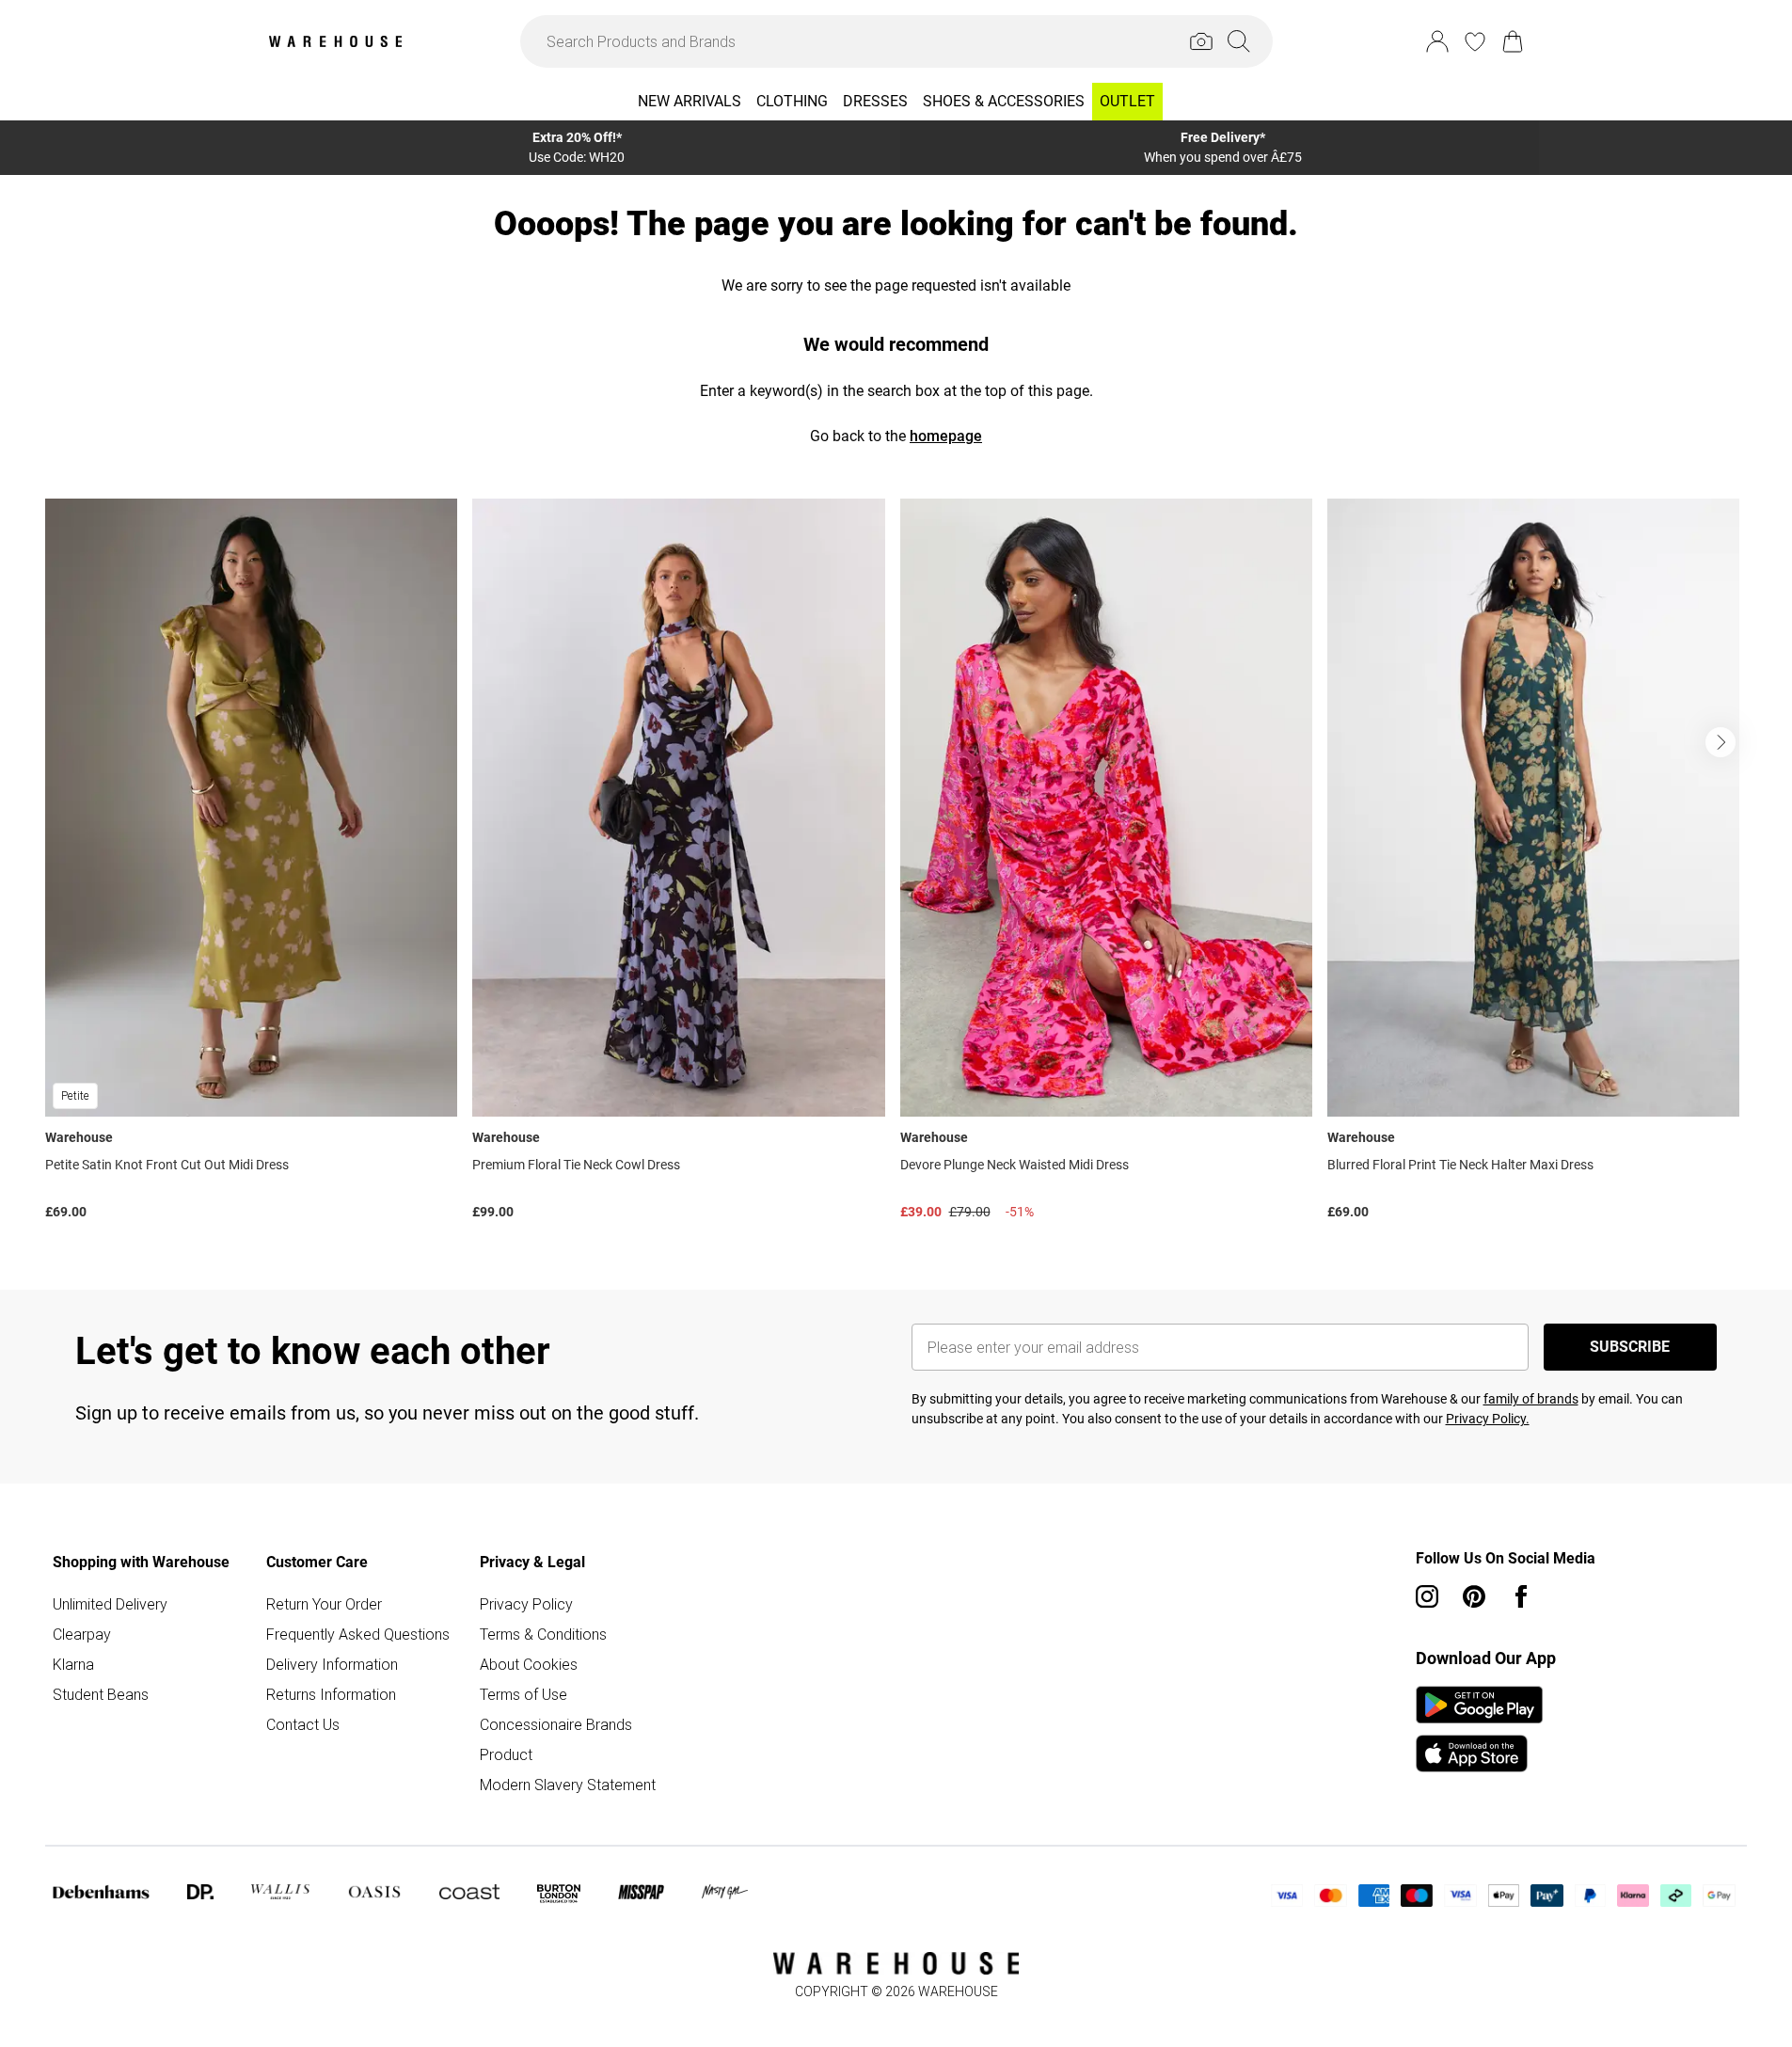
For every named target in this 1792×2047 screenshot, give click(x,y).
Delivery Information (332, 1664)
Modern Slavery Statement (568, 1785)
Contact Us (303, 1724)
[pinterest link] (1474, 1596)
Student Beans (101, 1694)
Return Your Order (324, 1604)
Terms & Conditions (543, 1634)
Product (506, 1754)
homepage (946, 436)
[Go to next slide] (1721, 742)
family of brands (1531, 1399)
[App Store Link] (1479, 1729)
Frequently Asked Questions (358, 1634)
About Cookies (529, 1664)
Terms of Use (523, 1694)
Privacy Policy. (1488, 1419)
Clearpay (82, 1634)
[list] (896, 864)
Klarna (73, 1664)
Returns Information (331, 1694)
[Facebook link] (1521, 1596)
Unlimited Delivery (110, 1604)
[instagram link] (1427, 1596)
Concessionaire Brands (556, 1724)
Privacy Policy (526, 1604)
